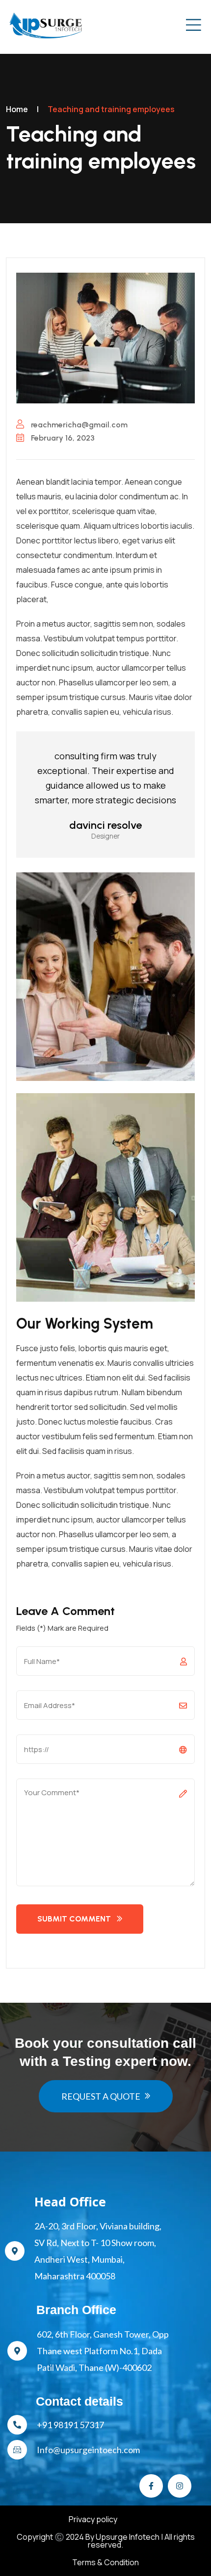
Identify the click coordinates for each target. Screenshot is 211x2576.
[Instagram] (180, 2486)
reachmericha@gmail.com (78, 425)
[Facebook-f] (151, 2486)
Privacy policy (93, 2519)
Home (17, 109)
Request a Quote (101, 2096)
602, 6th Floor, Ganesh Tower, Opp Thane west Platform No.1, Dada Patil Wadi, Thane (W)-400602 (103, 2351)
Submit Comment (74, 1919)
